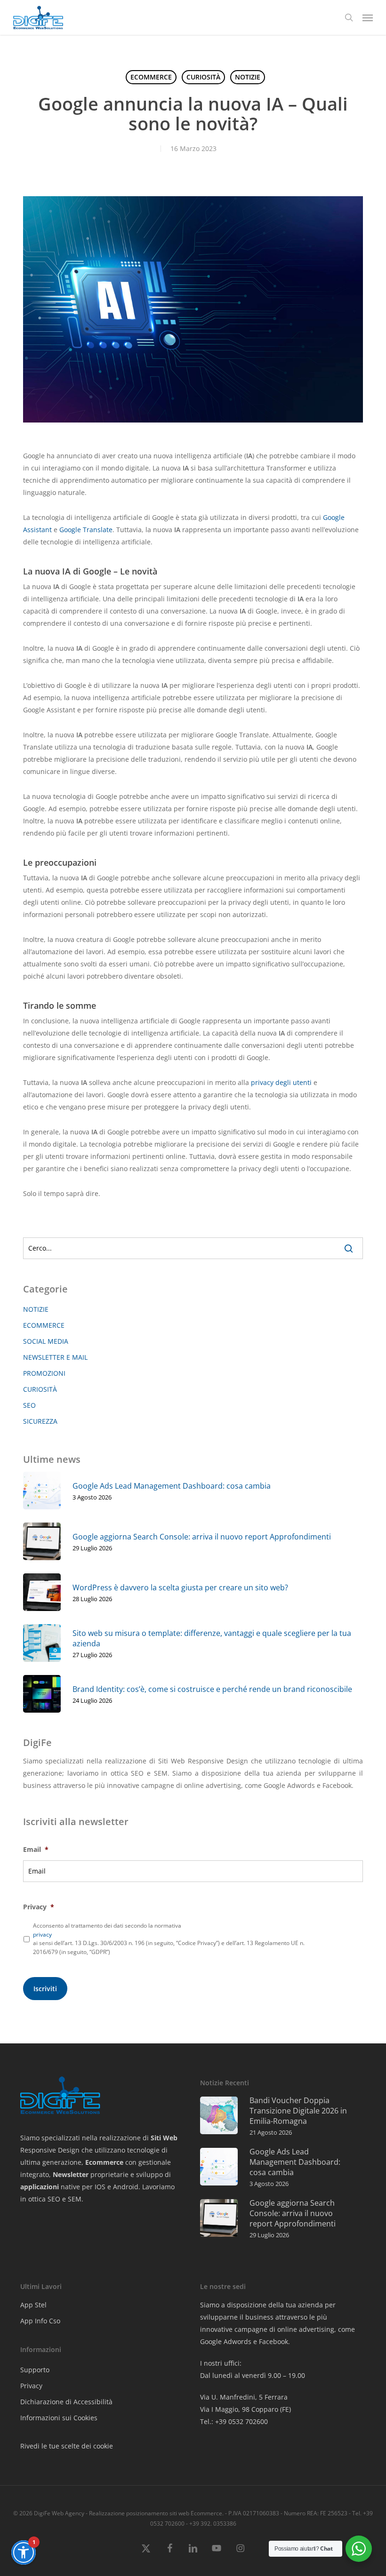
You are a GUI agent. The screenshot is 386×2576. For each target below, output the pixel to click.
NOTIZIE (248, 77)
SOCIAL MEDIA (46, 1341)
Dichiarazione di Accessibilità (66, 2402)
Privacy (39, 1907)
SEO (29, 1405)
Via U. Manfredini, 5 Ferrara (244, 2397)
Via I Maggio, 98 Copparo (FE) (245, 2409)
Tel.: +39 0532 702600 (234, 2421)
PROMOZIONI (44, 1373)
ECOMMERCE (151, 77)
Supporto (35, 2370)
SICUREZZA (40, 1421)
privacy (42, 1934)
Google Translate (86, 530)
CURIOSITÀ (203, 77)
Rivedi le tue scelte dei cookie (67, 2446)
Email (36, 1850)
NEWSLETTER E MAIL (55, 1357)
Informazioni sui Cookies (59, 2418)
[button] (368, 17)
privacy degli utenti (281, 1082)
